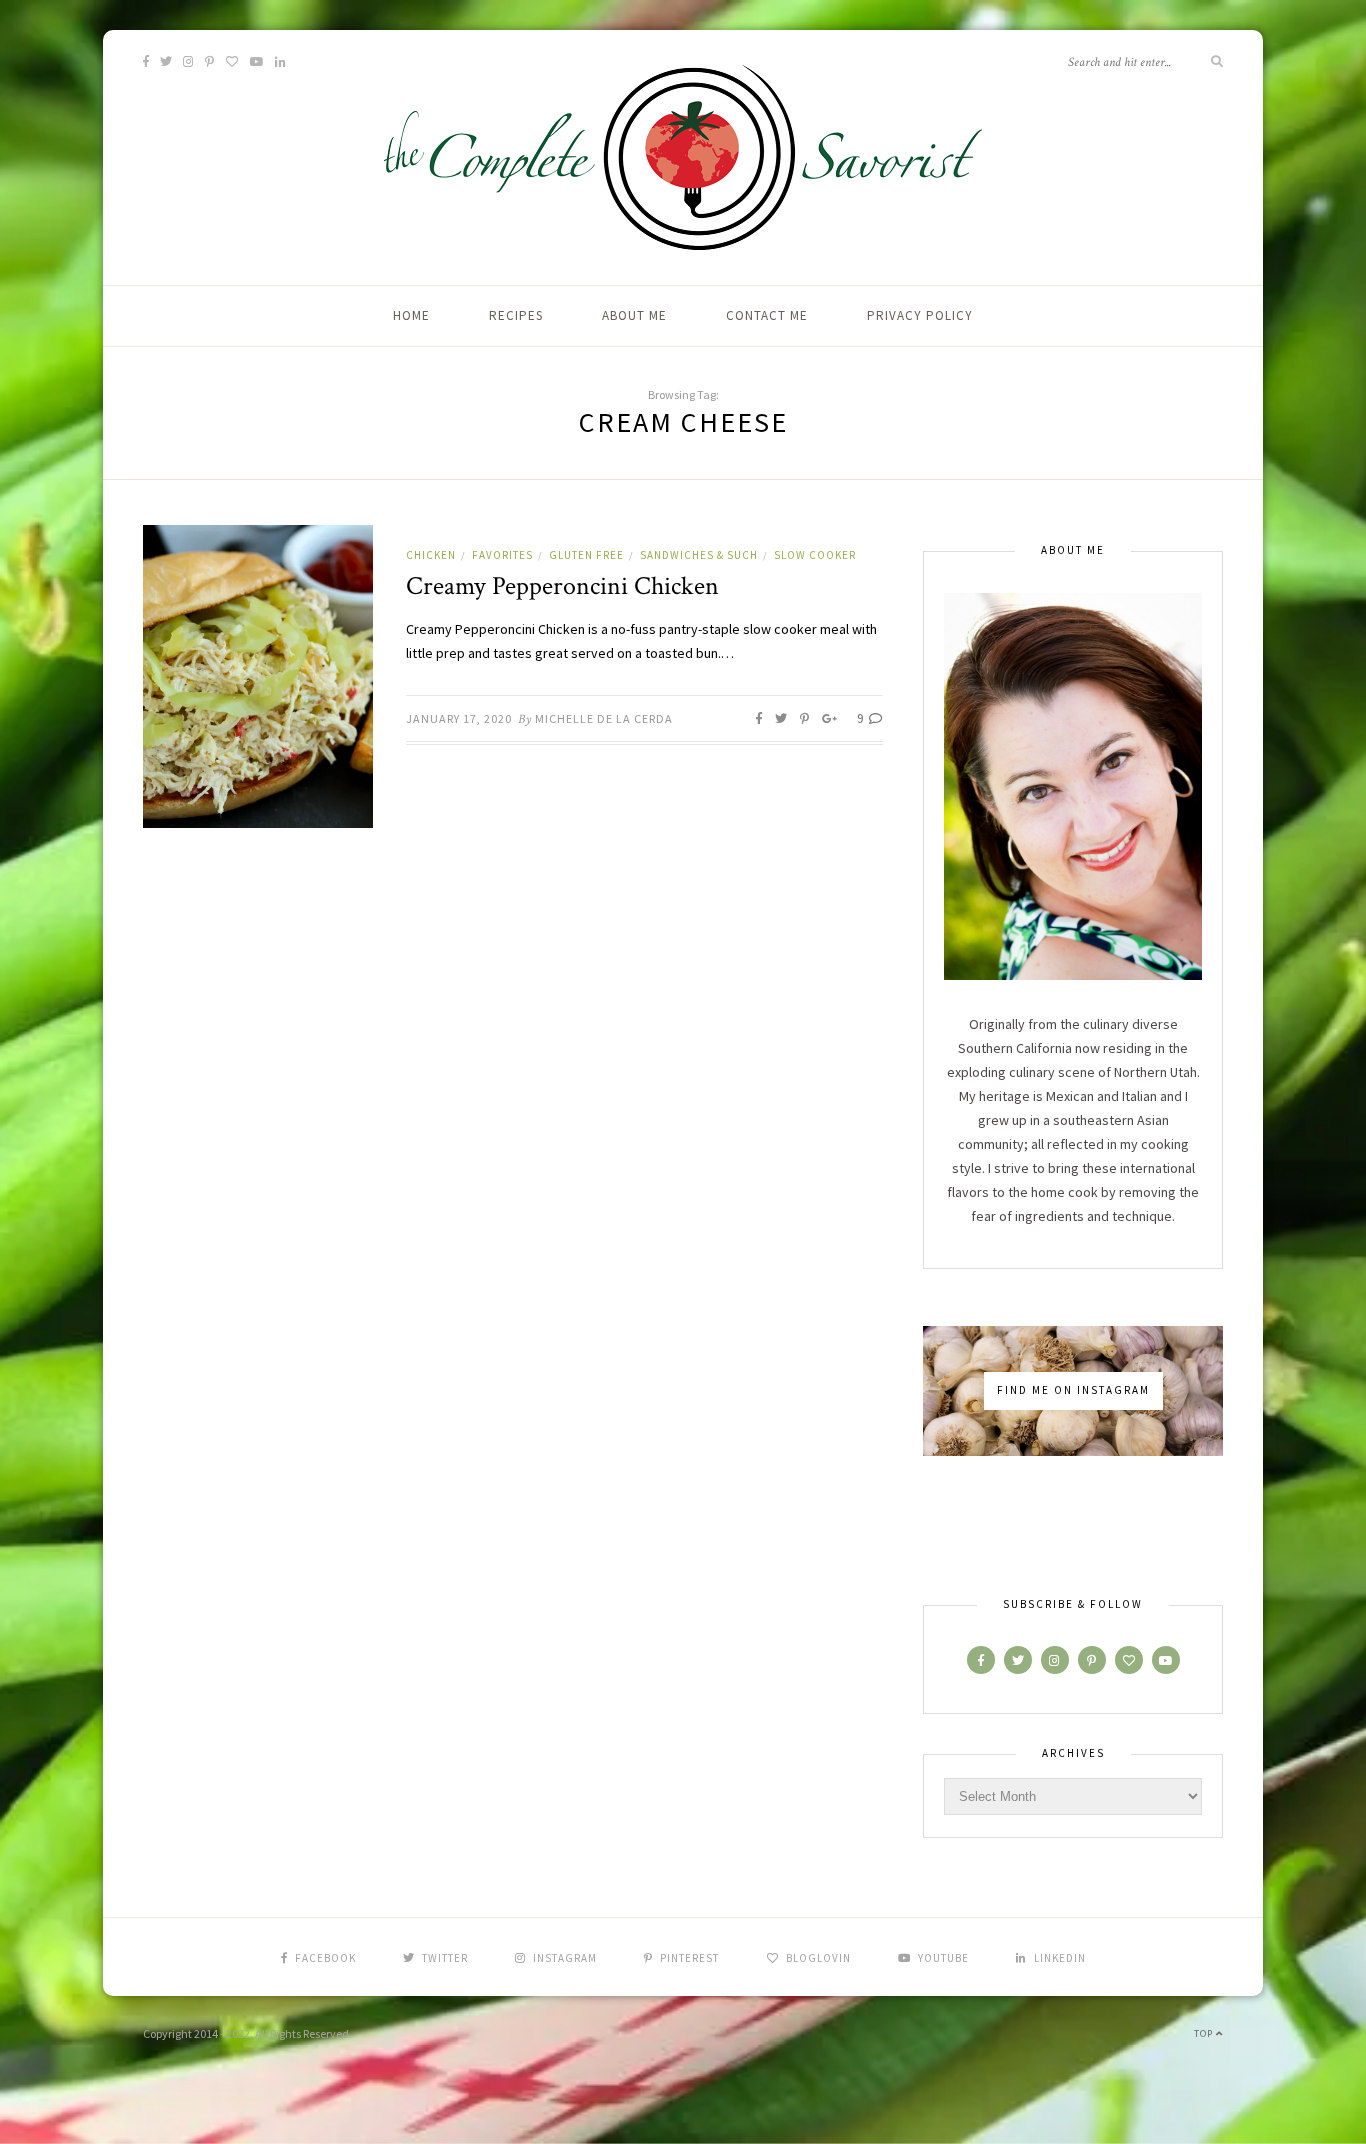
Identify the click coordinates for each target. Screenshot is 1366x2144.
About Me (634, 315)
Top (1205, 2033)
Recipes (516, 315)
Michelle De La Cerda (604, 718)
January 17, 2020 (459, 718)
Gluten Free (586, 555)
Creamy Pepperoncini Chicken (562, 586)
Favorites (502, 555)
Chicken (431, 555)
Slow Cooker (815, 555)
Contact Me (767, 315)
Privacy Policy (920, 315)
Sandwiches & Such (699, 555)
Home (411, 315)
